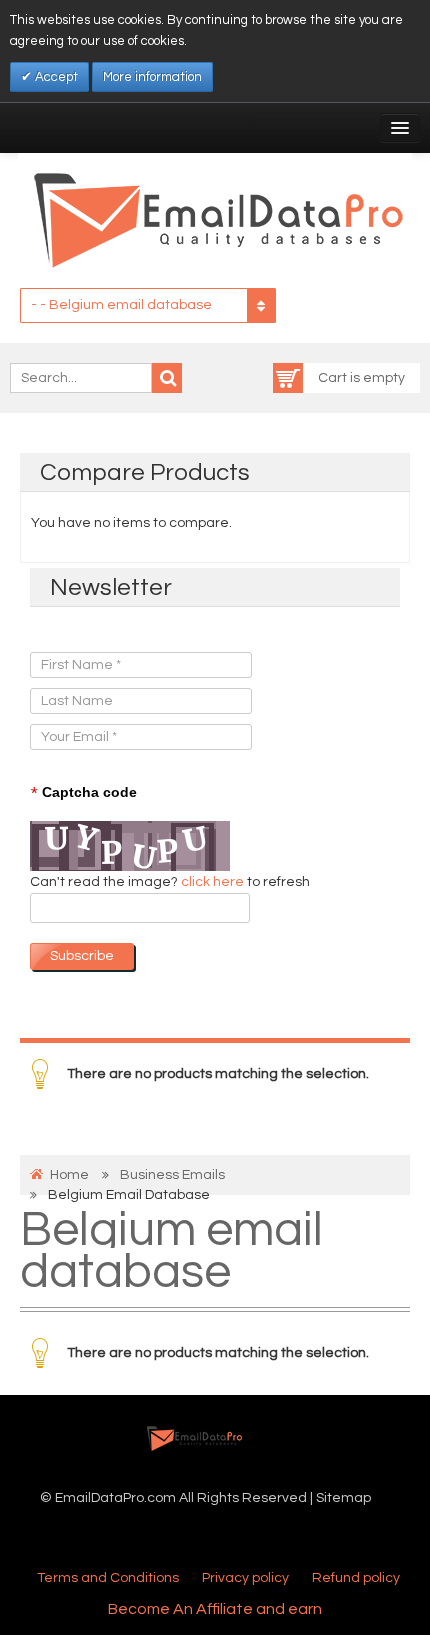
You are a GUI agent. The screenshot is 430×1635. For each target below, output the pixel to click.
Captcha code (83, 793)
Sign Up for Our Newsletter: (117, 632)
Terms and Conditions (108, 1578)
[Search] (167, 378)
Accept (55, 77)
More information (152, 77)
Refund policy (356, 1578)
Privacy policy (245, 1578)
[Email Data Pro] (215, 218)
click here (214, 882)
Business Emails (172, 1175)
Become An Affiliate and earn (215, 1609)
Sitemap (343, 1498)
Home (69, 1175)
